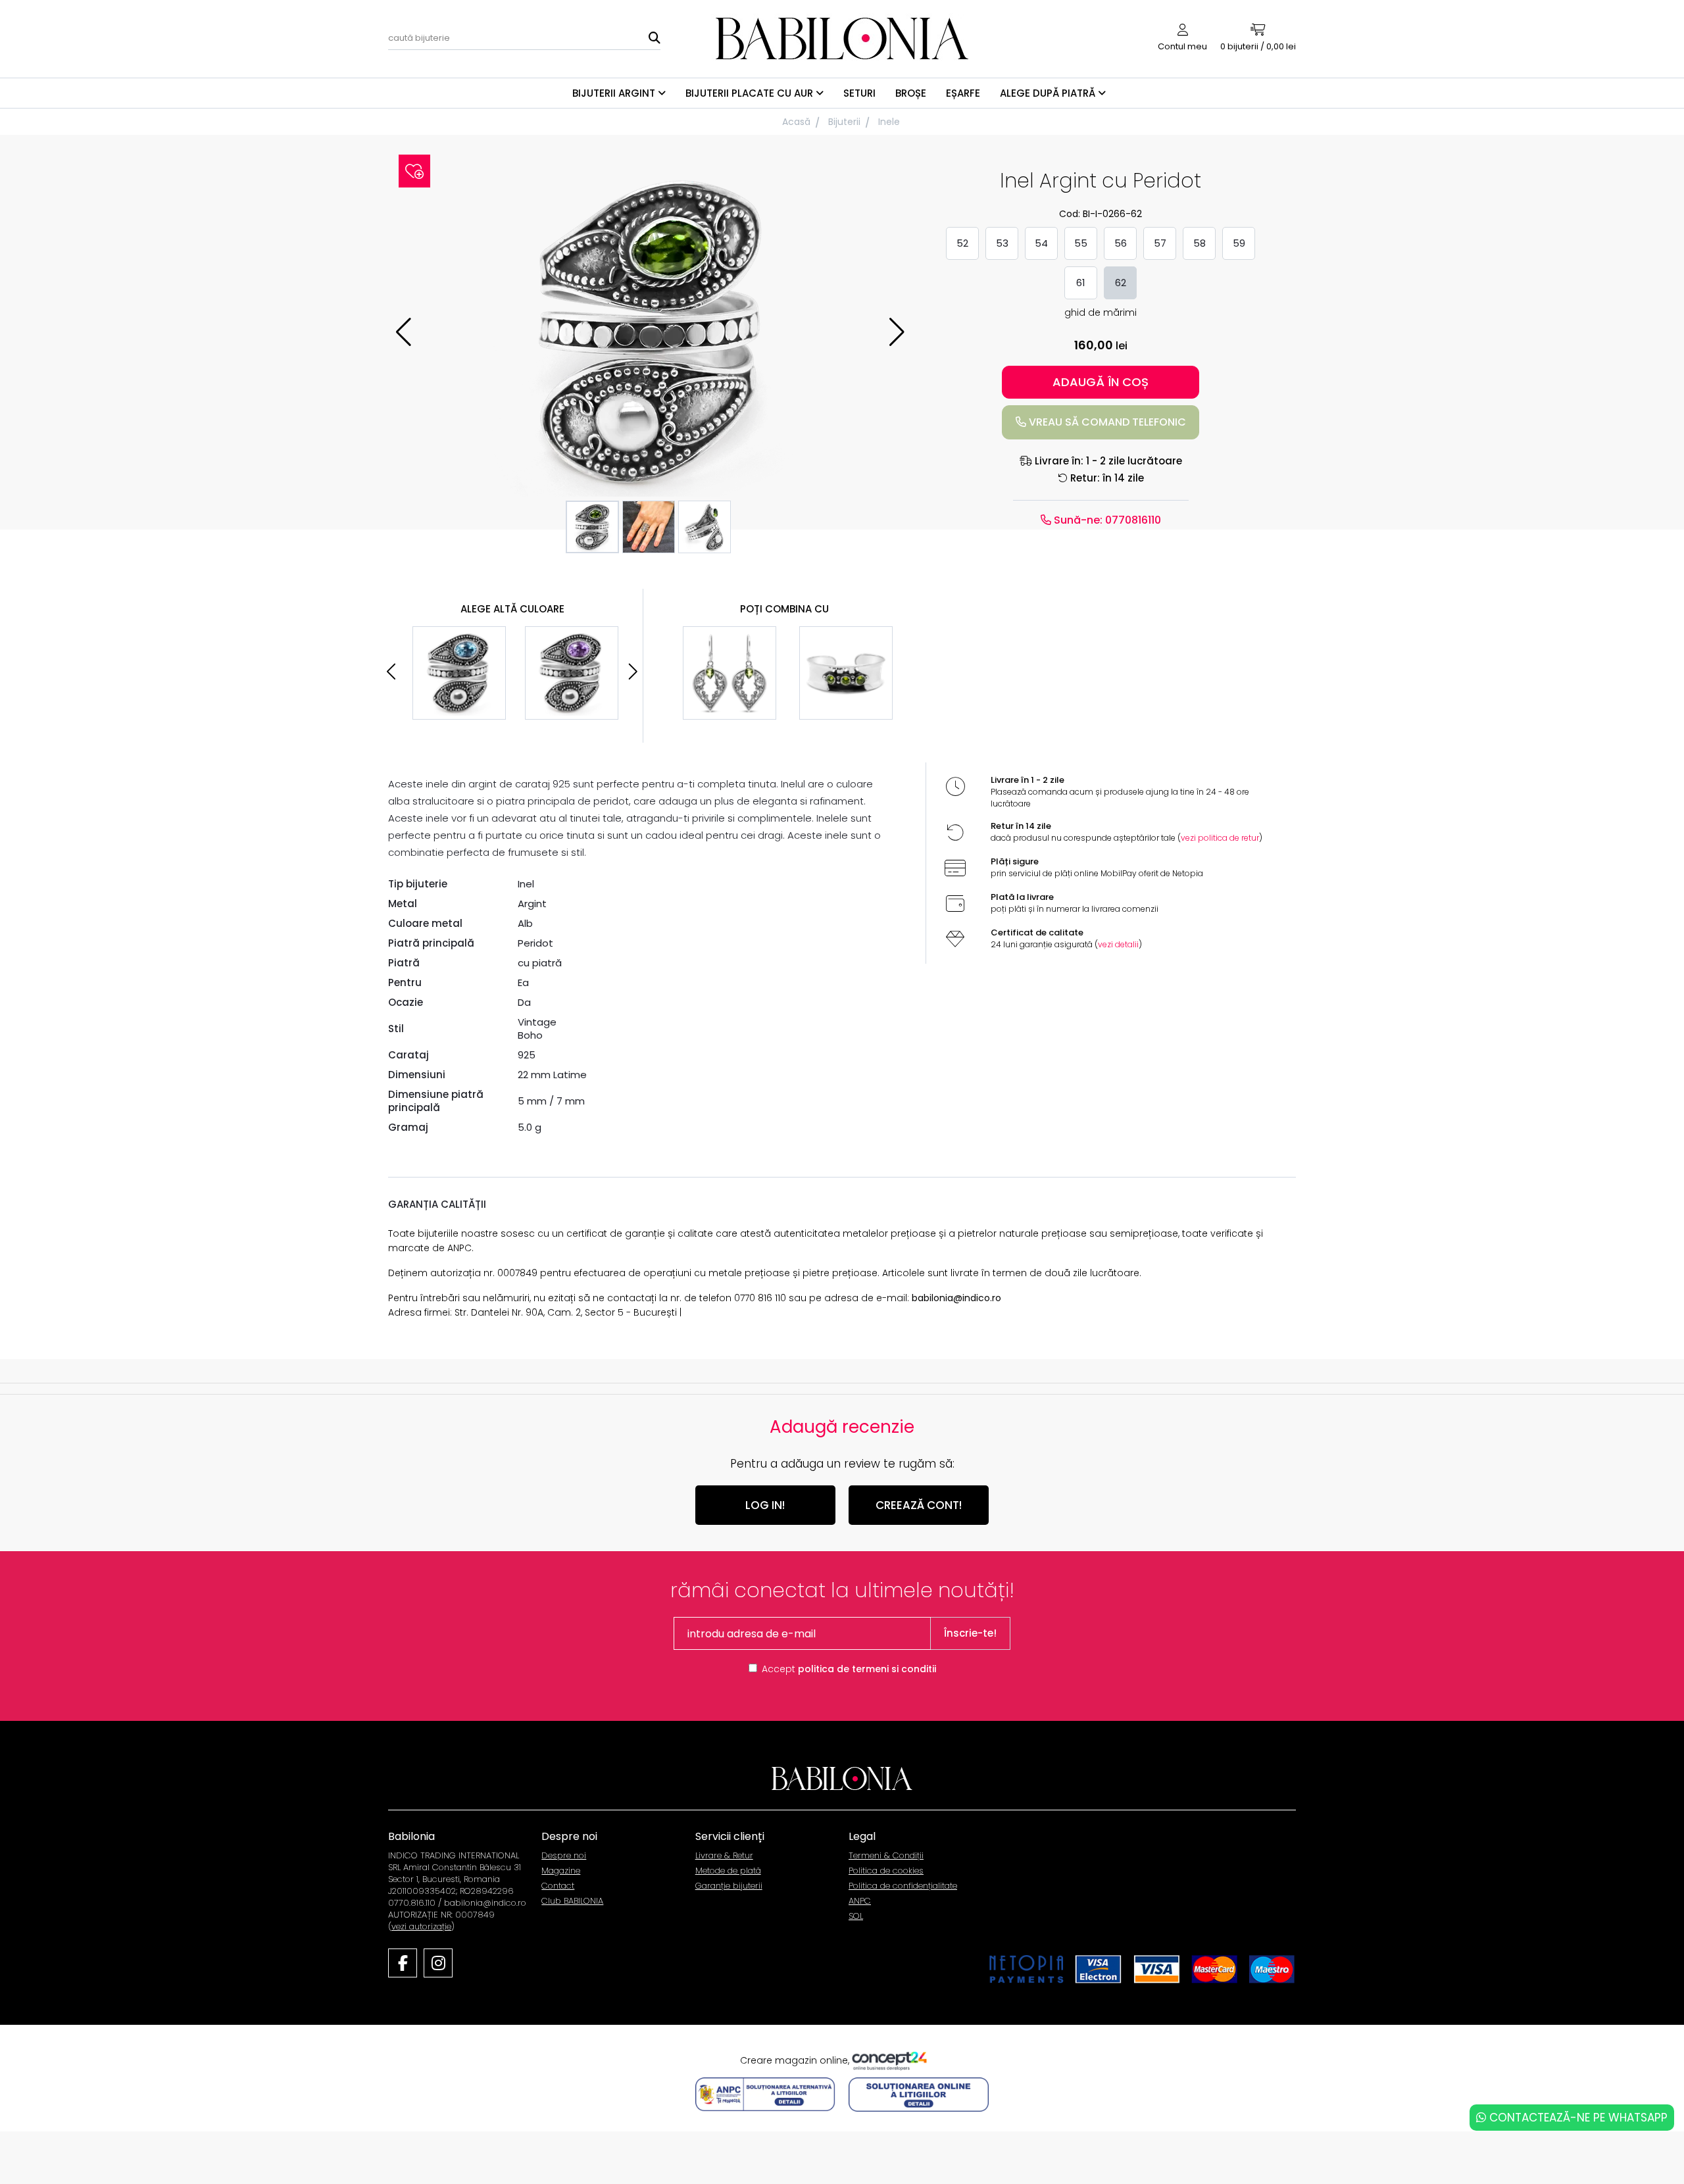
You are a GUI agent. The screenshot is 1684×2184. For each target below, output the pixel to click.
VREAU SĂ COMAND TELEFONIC (1106, 422)
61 (1081, 283)
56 (1121, 243)
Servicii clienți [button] (730, 1836)
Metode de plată (728, 1871)
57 (1160, 243)
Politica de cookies (886, 1871)
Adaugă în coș (1101, 382)
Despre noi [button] (569, 1836)
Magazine (561, 1871)
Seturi (859, 93)
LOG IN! (765, 1505)
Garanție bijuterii (729, 1886)
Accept (849, 1669)
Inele (889, 122)
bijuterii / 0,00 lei (1258, 46)
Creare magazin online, (796, 2060)
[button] (897, 332)
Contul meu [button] (1182, 46)
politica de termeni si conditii (867, 1669)
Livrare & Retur (724, 1855)
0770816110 (1132, 520)
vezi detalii (1118, 944)
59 (1239, 243)
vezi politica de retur (1220, 838)
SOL (856, 1916)
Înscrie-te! (970, 1633)
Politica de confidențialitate (903, 1886)
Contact (558, 1886)
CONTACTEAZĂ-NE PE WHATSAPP (1577, 2118)
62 (1121, 283)
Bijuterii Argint (615, 93)
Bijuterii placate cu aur (751, 93)
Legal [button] (862, 1836)
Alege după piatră (1049, 93)
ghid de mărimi (1101, 312)
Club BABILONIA (572, 1901)
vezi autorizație (421, 1926)
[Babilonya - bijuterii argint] (842, 38)
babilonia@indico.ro (956, 1298)
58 (1200, 243)
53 (1002, 243)
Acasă (796, 122)
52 (962, 243)
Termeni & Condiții (886, 1855)
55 (1081, 243)
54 (1041, 243)
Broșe (911, 93)
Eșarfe (963, 93)
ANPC (860, 1901)
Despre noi (564, 1855)
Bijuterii (844, 122)
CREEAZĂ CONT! (919, 1505)
